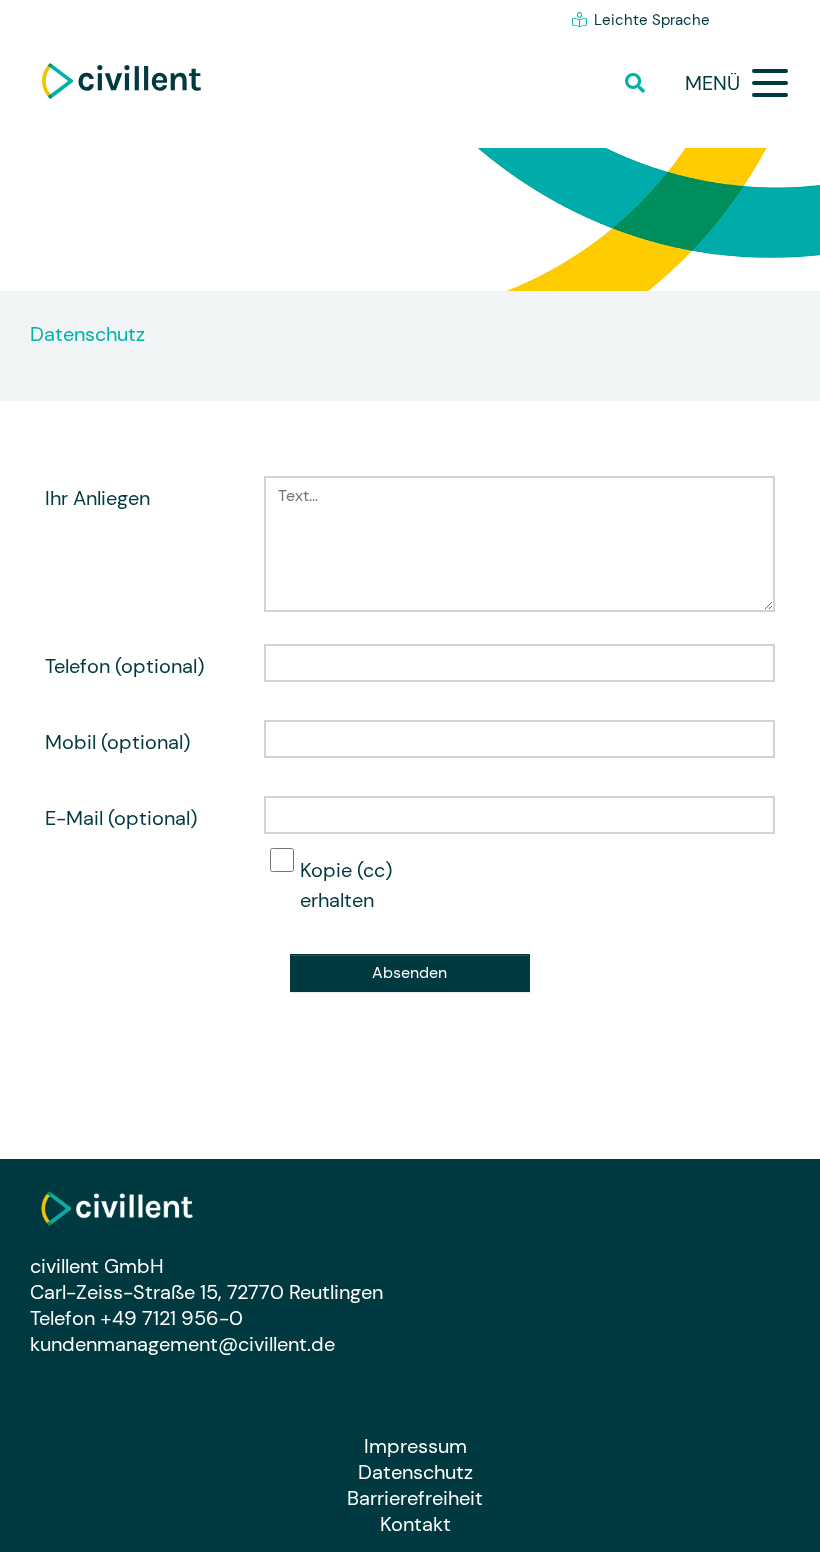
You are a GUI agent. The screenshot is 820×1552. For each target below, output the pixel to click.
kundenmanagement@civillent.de (182, 1344)
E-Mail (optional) (121, 818)
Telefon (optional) (124, 666)
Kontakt (415, 1524)
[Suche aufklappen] (640, 83)
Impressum (415, 1446)
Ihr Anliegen (97, 498)
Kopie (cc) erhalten (346, 885)
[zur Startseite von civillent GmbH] (121, 81)
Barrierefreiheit (415, 1498)
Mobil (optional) (117, 742)
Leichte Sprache (652, 20)
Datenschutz (415, 1472)
